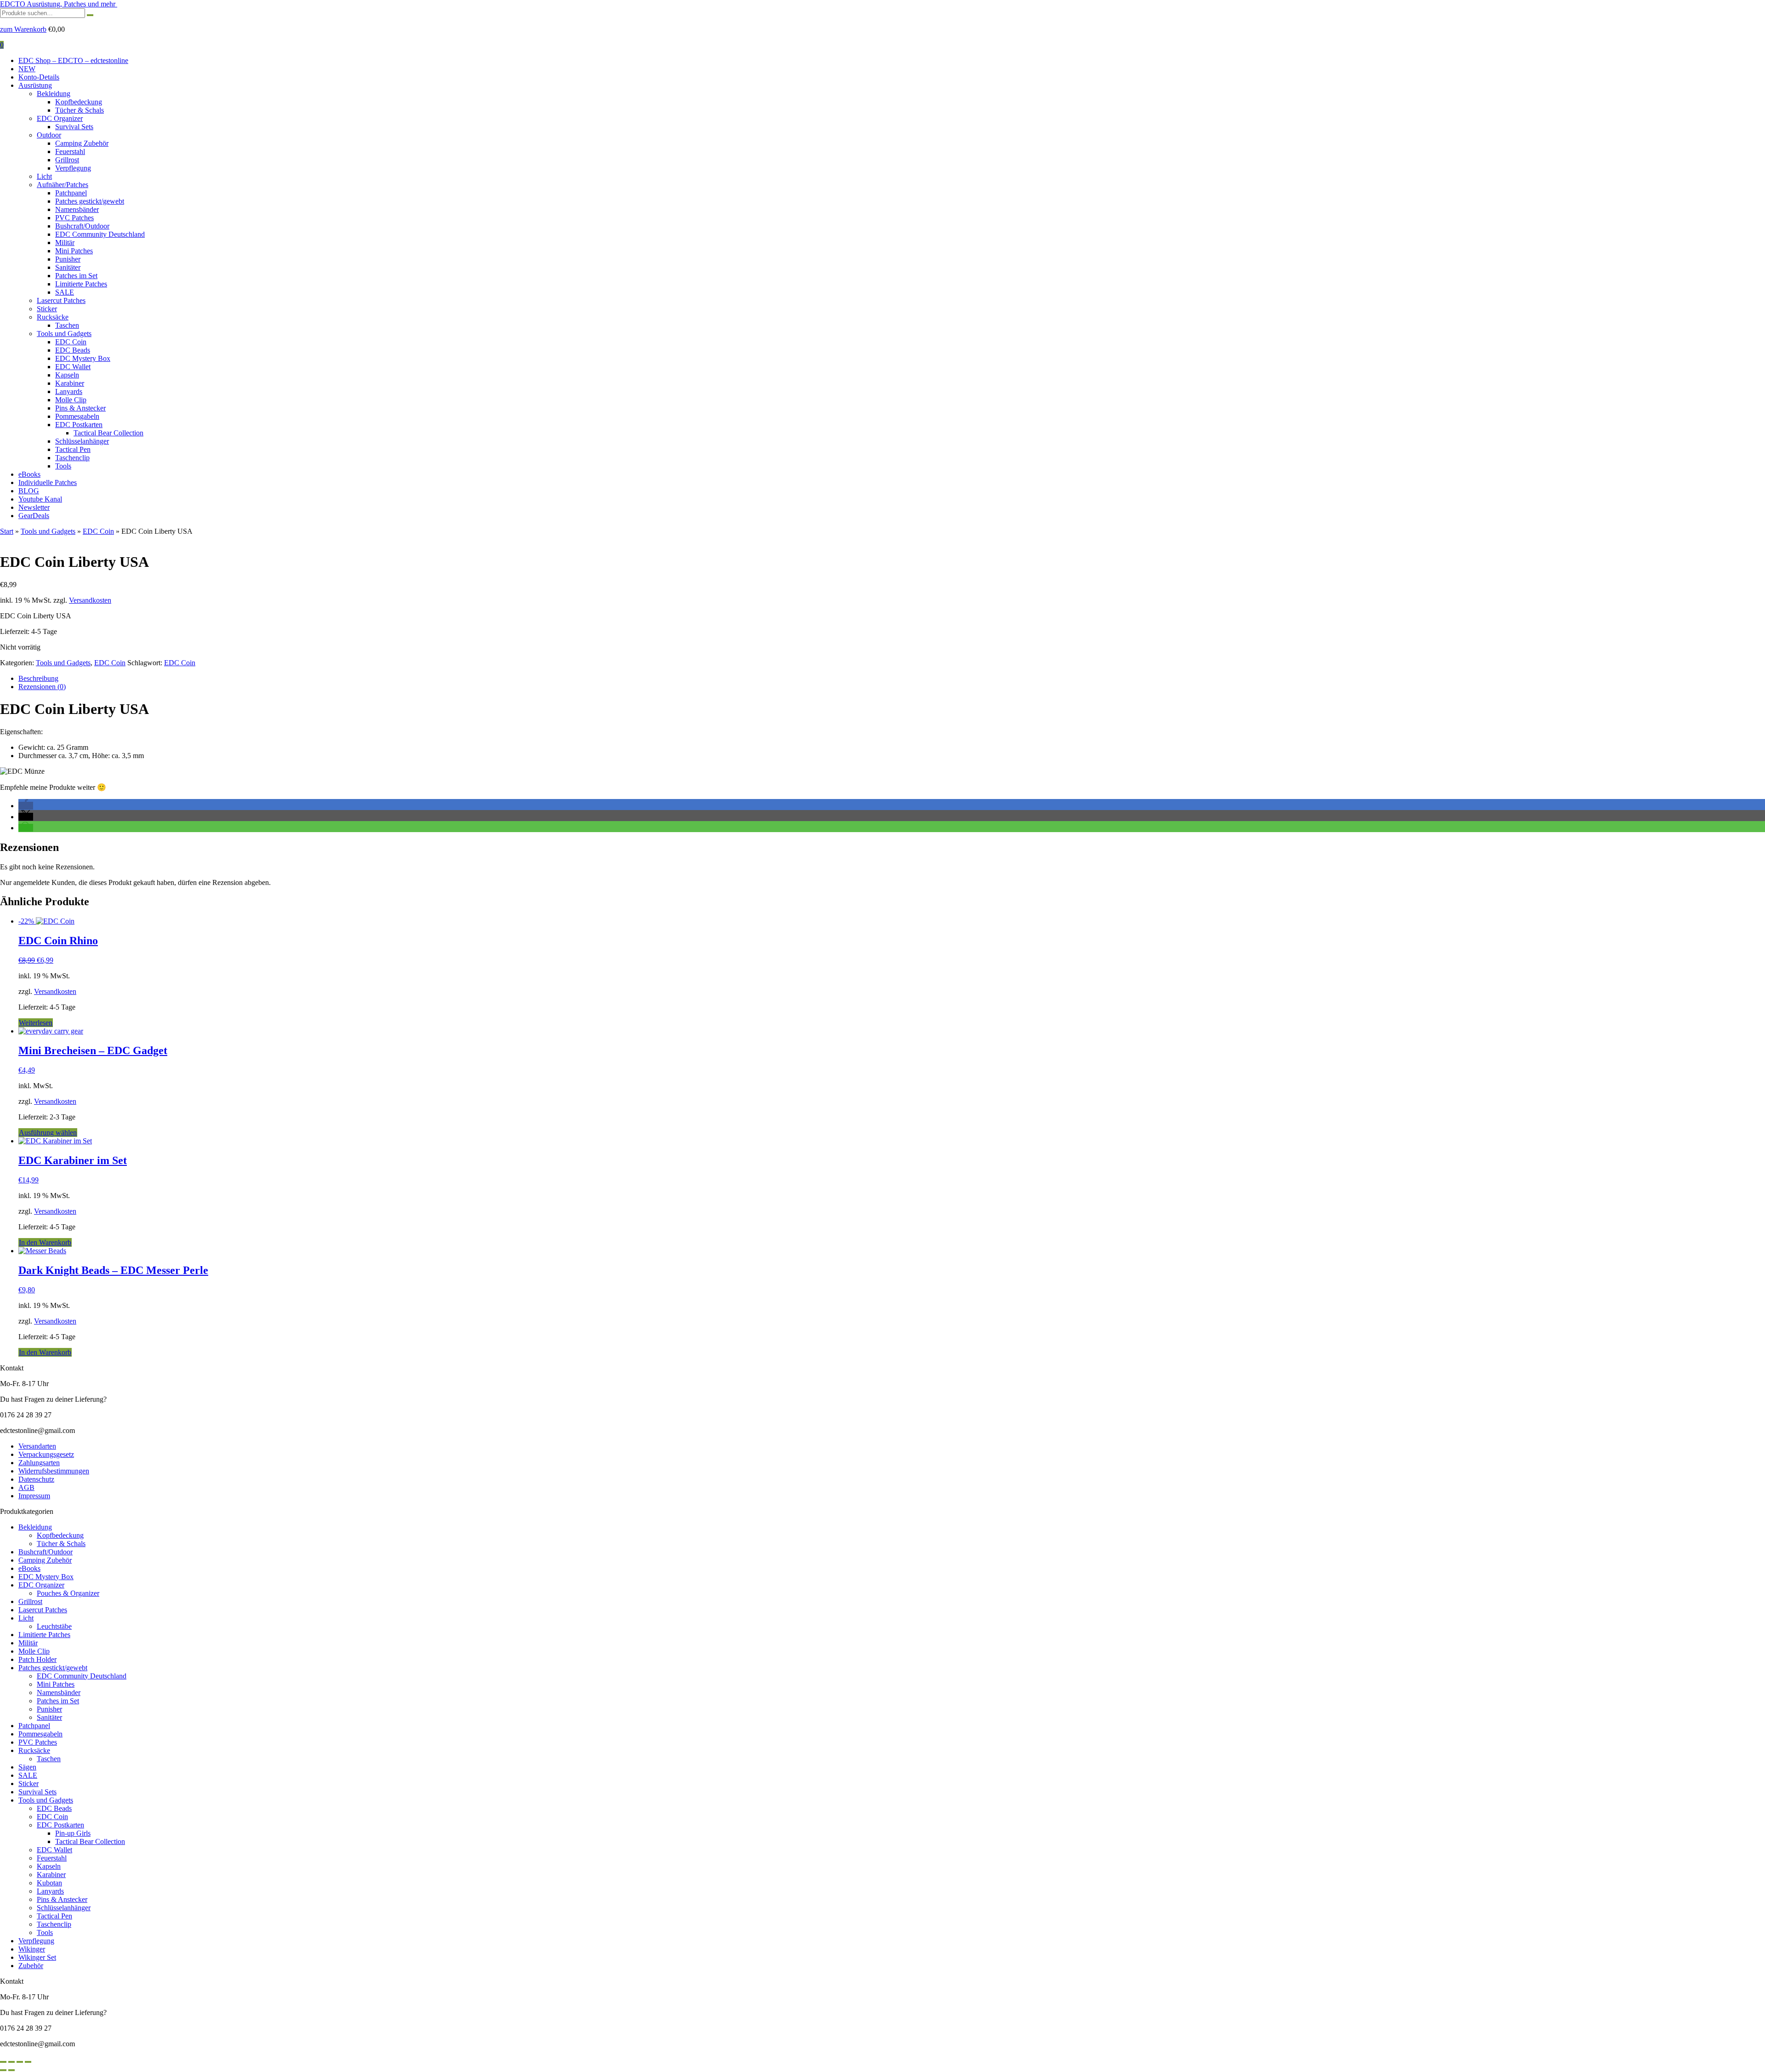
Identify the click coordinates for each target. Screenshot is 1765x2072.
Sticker (47, 309)
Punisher (68, 259)
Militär (65, 243)
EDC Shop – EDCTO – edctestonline (73, 60)
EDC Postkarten (79, 425)
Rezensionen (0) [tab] (42, 687)
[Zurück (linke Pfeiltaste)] (3, 2070)
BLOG (29, 491)
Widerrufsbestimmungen (54, 1471)
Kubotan (49, 1883)
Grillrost (67, 160)
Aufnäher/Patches (63, 185)
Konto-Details (39, 77)
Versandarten (37, 1446)
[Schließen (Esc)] (28, 2062)
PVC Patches (74, 218)
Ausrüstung (35, 85)
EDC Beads (73, 350)
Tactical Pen (73, 449)
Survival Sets (74, 127)
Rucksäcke (53, 317)
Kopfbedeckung (79, 102)
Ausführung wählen (48, 1133)
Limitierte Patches (81, 284)
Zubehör (31, 1966)
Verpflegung (73, 168)
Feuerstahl (70, 151)
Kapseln (67, 375)
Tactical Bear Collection (108, 433)
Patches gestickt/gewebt (90, 201)
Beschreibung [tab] (38, 678)
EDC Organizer (60, 118)
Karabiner (70, 383)
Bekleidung (54, 94)
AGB (26, 1487)
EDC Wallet (73, 367)
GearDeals (34, 516)
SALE (65, 292)
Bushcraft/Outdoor (82, 226)
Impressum (34, 1496)
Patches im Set (76, 276)
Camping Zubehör (82, 143)
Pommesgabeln (77, 416)
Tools (63, 466)
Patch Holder (37, 1659)
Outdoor (49, 135)
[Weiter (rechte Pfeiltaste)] (11, 2070)
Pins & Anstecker (80, 408)
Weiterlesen (36, 1023)
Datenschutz (36, 1479)
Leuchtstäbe (54, 1626)
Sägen (27, 1767)
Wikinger (32, 1949)
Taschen (67, 325)
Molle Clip (71, 400)
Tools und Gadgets (64, 334)
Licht (44, 176)
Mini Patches (74, 251)
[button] (26, 806)
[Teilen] (20, 2062)
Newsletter (34, 507)
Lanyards (69, 391)
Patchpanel (71, 193)
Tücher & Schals (80, 110)
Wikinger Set (37, 1957)
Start (7, 531)
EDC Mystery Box (83, 358)
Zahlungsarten (39, 1463)
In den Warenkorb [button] (45, 1242)
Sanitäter (68, 267)
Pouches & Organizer (68, 1593)
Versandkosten (90, 600)
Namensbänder (77, 209)
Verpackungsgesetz (46, 1454)
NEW (27, 69)
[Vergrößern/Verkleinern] (3, 2062)
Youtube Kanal (40, 499)
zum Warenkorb (23, 29)
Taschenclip (72, 458)
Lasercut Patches (61, 300)
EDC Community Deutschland (100, 234)
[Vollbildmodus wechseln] (11, 2062)
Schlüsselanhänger (82, 441)
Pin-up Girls (73, 1833)
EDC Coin (71, 342)
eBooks (29, 474)
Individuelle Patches (48, 482)
